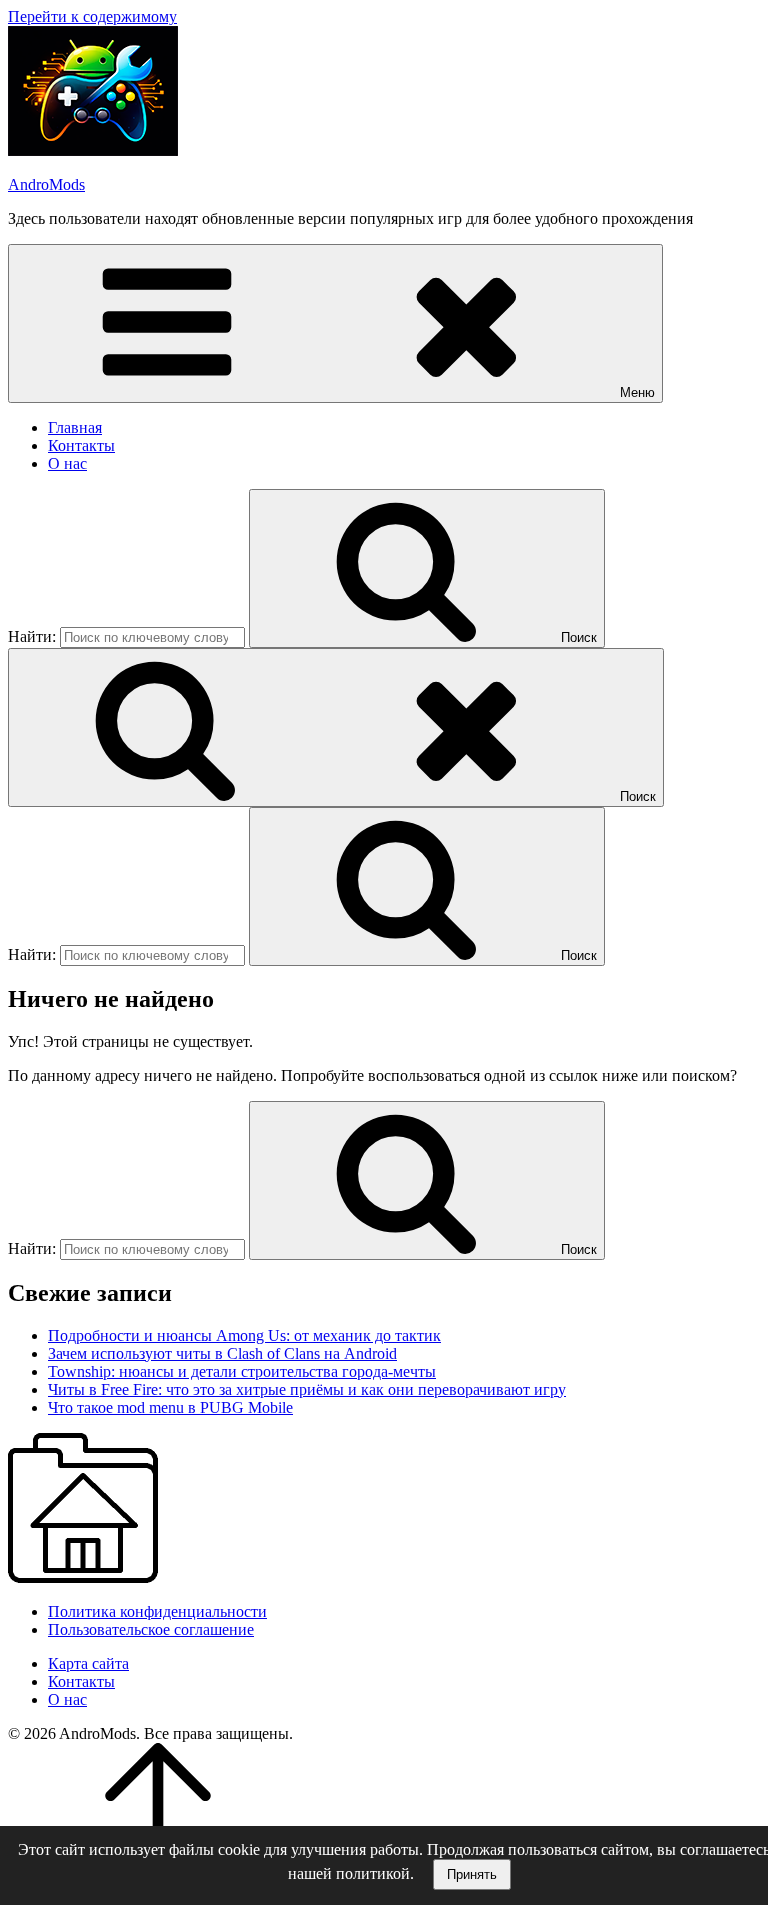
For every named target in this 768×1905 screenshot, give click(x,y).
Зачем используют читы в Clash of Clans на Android (222, 1353)
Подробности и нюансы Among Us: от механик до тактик (244, 1335)
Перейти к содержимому (92, 16)
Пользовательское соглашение (151, 1629)
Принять (472, 1874)
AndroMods (46, 184)
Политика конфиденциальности (157, 1611)
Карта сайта (88, 1663)
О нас (67, 463)
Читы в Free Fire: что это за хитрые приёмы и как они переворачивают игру (307, 1389)
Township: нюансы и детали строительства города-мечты (242, 1371)
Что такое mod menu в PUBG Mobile (170, 1407)
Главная (75, 427)
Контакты (81, 445)
